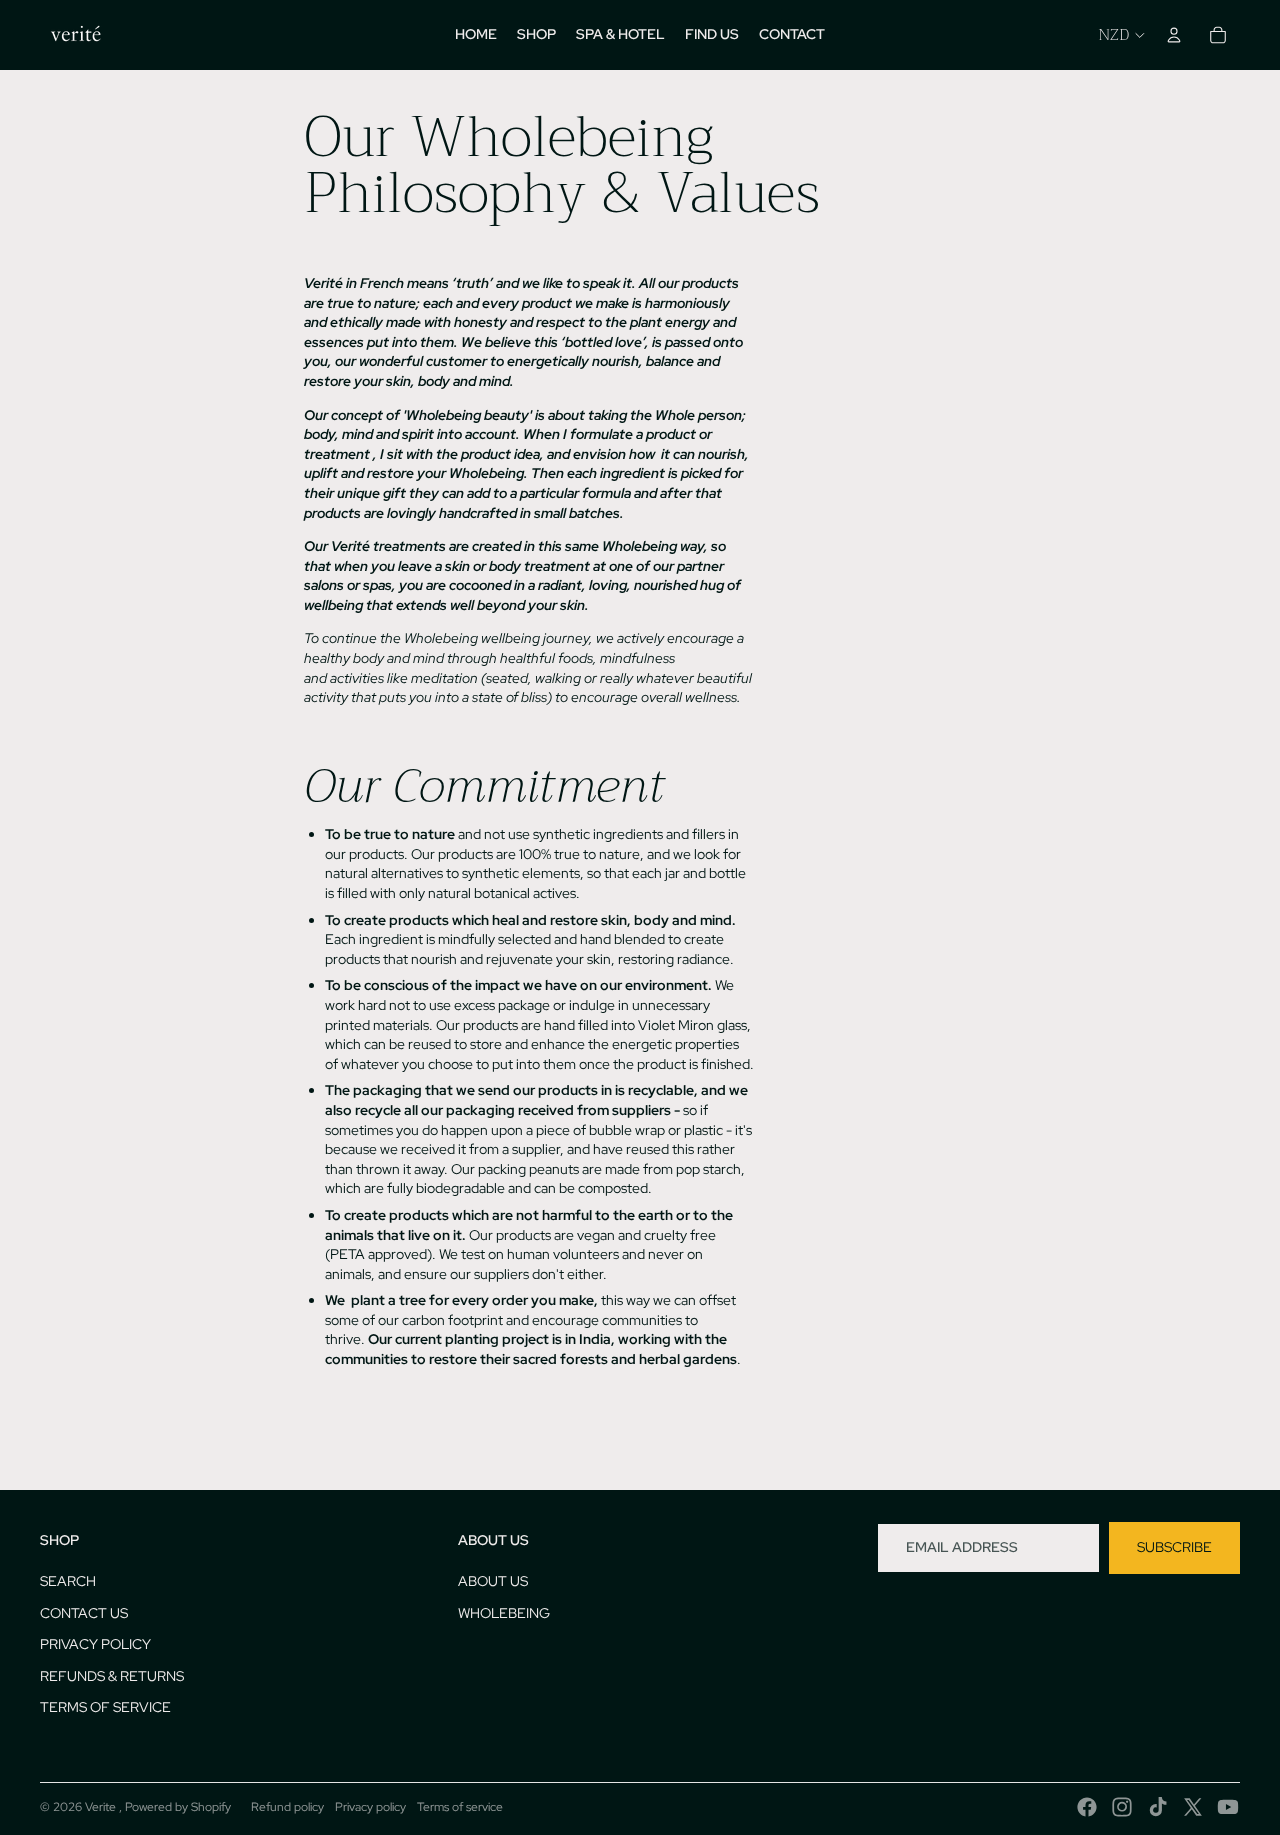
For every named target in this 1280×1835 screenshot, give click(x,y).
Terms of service (460, 1807)
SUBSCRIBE (1174, 1547)
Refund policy (287, 1807)
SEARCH (68, 1581)
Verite (102, 1807)
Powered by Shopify (178, 1807)
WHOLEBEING (504, 1613)
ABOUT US (493, 1581)
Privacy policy (370, 1807)
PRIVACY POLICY (95, 1644)
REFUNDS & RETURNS (112, 1676)
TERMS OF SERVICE (105, 1707)
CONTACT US (84, 1613)
